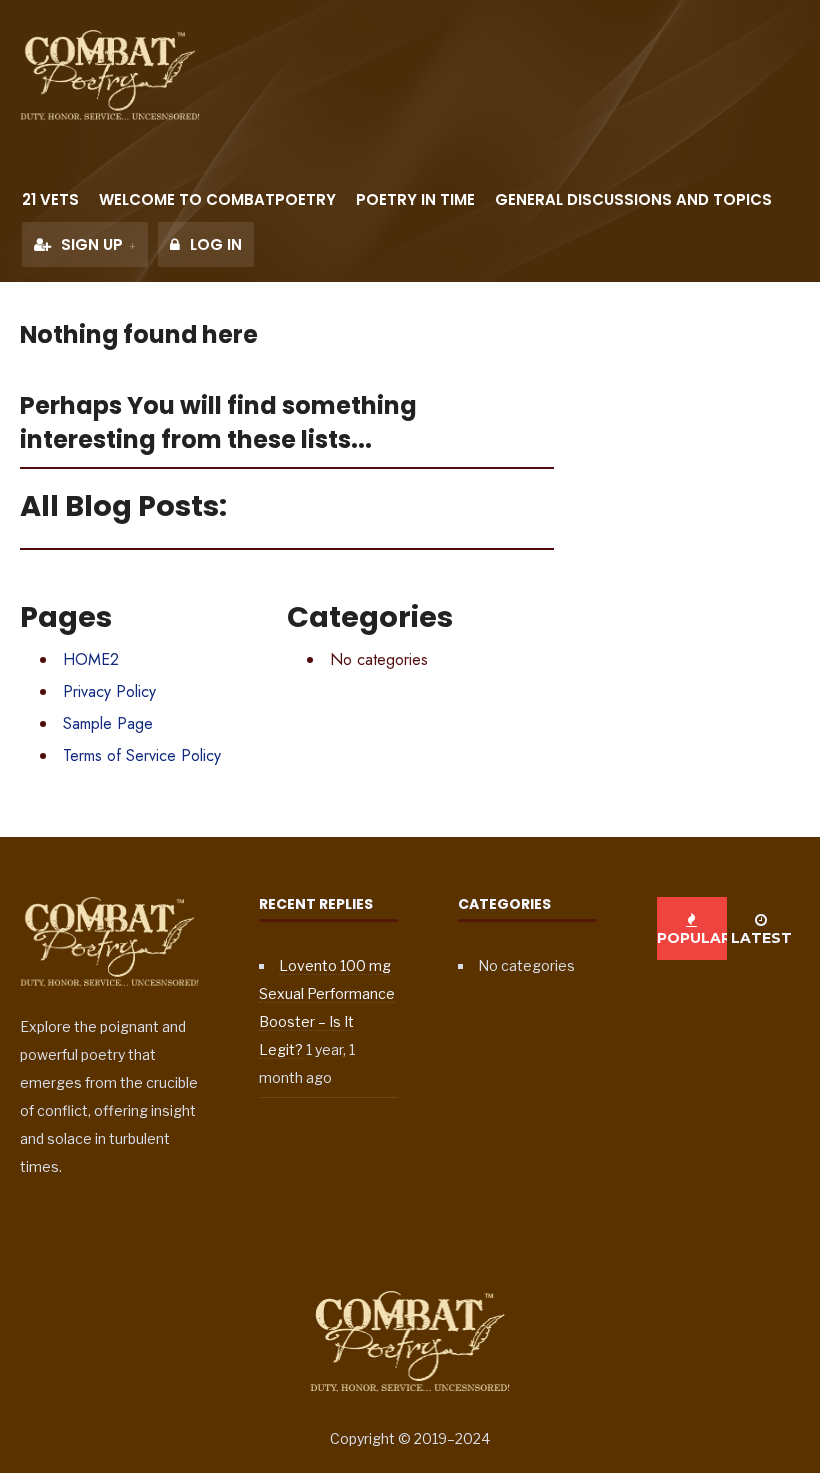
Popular (691, 938)
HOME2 (91, 659)
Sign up (90, 244)
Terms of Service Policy (142, 755)
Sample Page (108, 723)
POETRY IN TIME (415, 199)
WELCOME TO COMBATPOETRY (217, 199)
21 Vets (50, 199)
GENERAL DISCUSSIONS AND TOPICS (633, 199)
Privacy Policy (109, 691)
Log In (214, 244)
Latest (761, 938)
